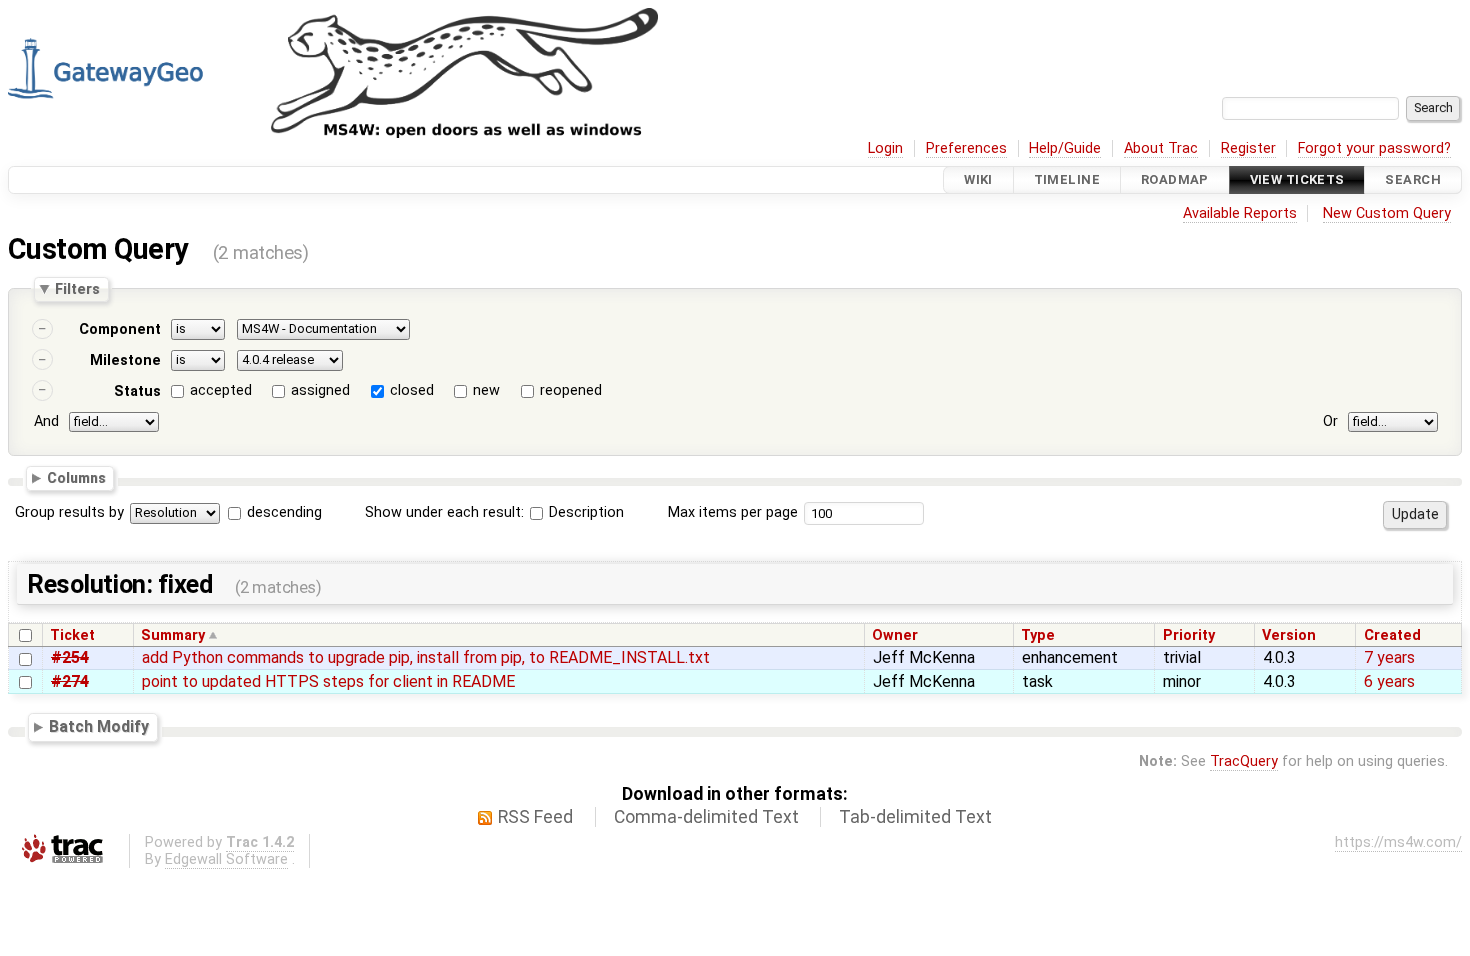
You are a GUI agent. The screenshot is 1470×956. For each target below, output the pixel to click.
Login (885, 148)
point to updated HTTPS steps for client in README (328, 681)
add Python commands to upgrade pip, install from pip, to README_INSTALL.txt (426, 657)
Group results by (69, 512)
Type (1038, 635)
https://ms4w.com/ (1398, 842)
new (486, 390)
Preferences (966, 148)
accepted (221, 390)
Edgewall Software (226, 859)
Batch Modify (99, 727)
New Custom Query (1387, 213)
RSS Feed (535, 817)
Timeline (1067, 179)
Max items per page (733, 512)
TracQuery (1244, 761)
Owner (895, 635)
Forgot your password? (1374, 148)
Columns (76, 478)
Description (584, 512)
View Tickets (1297, 179)
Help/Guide (1065, 148)
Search (1413, 179)
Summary (173, 635)
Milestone (125, 360)
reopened (571, 390)
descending (284, 512)
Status (137, 391)
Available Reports (1240, 213)
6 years (1389, 681)
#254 (70, 657)
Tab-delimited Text (915, 817)
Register (1248, 148)
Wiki (978, 179)
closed (412, 390)
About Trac (1161, 148)
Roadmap (1175, 179)
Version (1289, 635)
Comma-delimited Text (706, 817)
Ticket (72, 635)
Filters (77, 289)
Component (120, 329)
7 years (1389, 657)
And (46, 421)
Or (1330, 421)
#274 (70, 681)
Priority (1189, 635)
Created (1392, 635)
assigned (320, 390)
